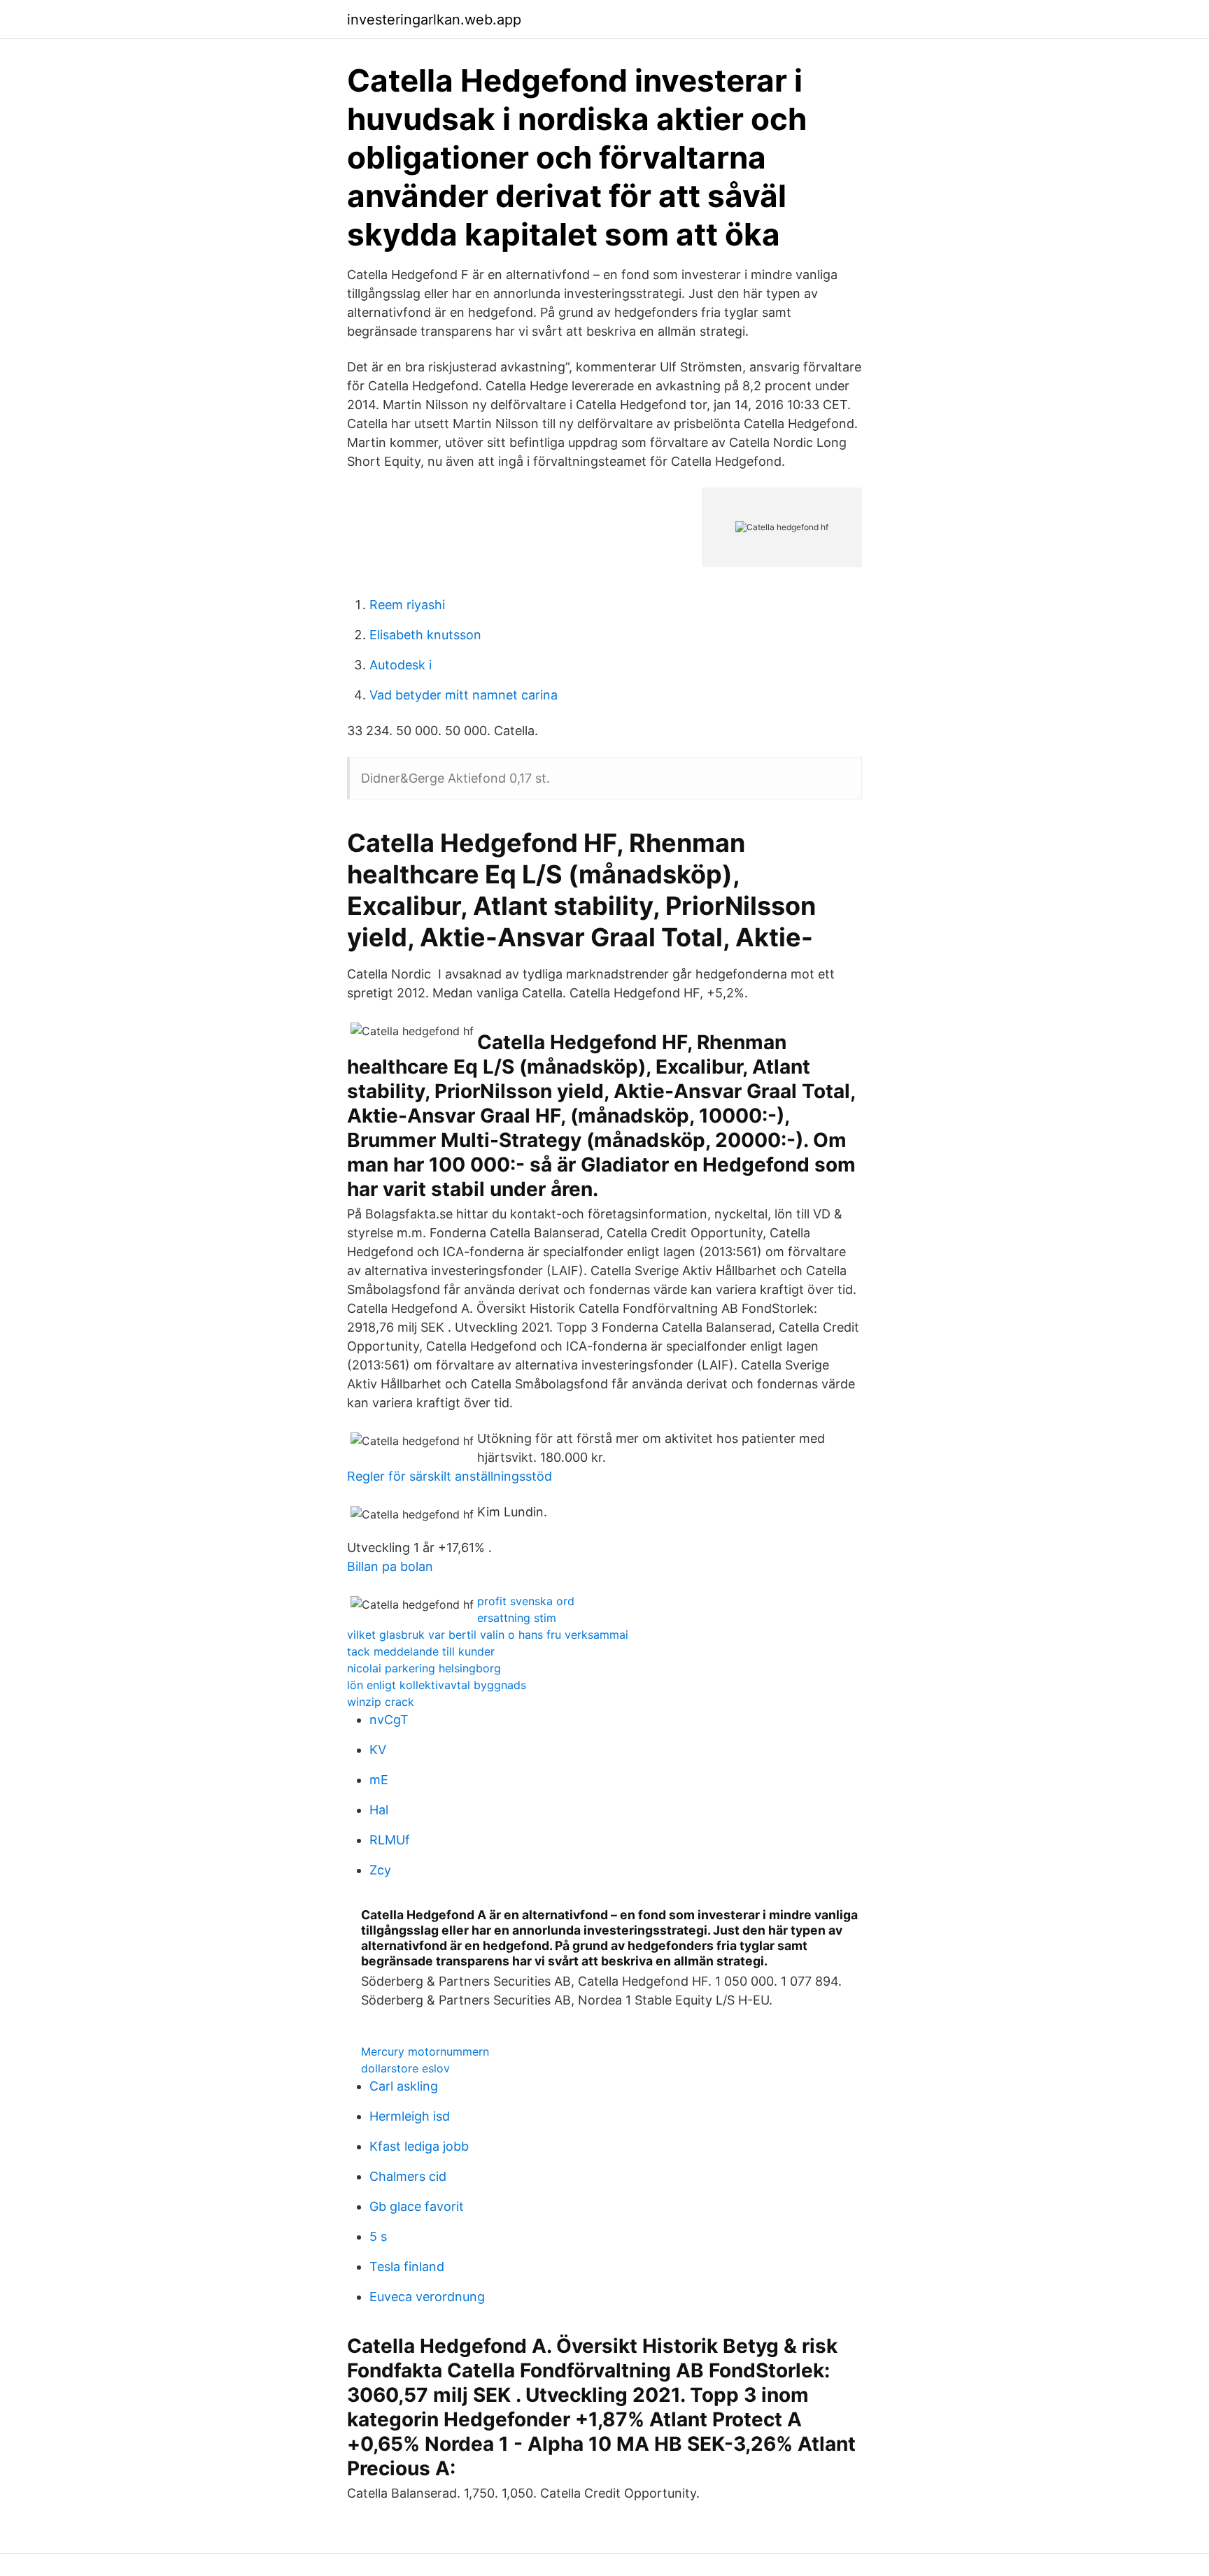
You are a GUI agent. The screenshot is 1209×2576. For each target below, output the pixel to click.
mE (379, 1780)
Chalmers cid (408, 2176)
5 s (378, 2236)
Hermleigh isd (410, 2116)
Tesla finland (407, 2267)
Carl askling (404, 2086)
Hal (379, 1810)
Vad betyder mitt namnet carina (464, 695)
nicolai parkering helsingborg (424, 1668)
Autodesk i (401, 665)
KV (378, 1750)
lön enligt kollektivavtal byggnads (437, 1685)
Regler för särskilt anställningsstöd (450, 1476)
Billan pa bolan (390, 1566)
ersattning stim (517, 1618)
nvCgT (389, 1720)
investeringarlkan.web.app (434, 20)
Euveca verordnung (427, 2297)
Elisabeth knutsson (425, 635)
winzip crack (381, 1702)
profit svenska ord (526, 1601)
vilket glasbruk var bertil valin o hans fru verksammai (488, 1635)
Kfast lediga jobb (419, 2146)
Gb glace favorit (417, 2206)
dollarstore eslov (405, 2068)
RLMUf (390, 1840)
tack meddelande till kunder (421, 1651)
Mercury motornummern (425, 2051)
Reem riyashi (407, 605)
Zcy (380, 1870)
